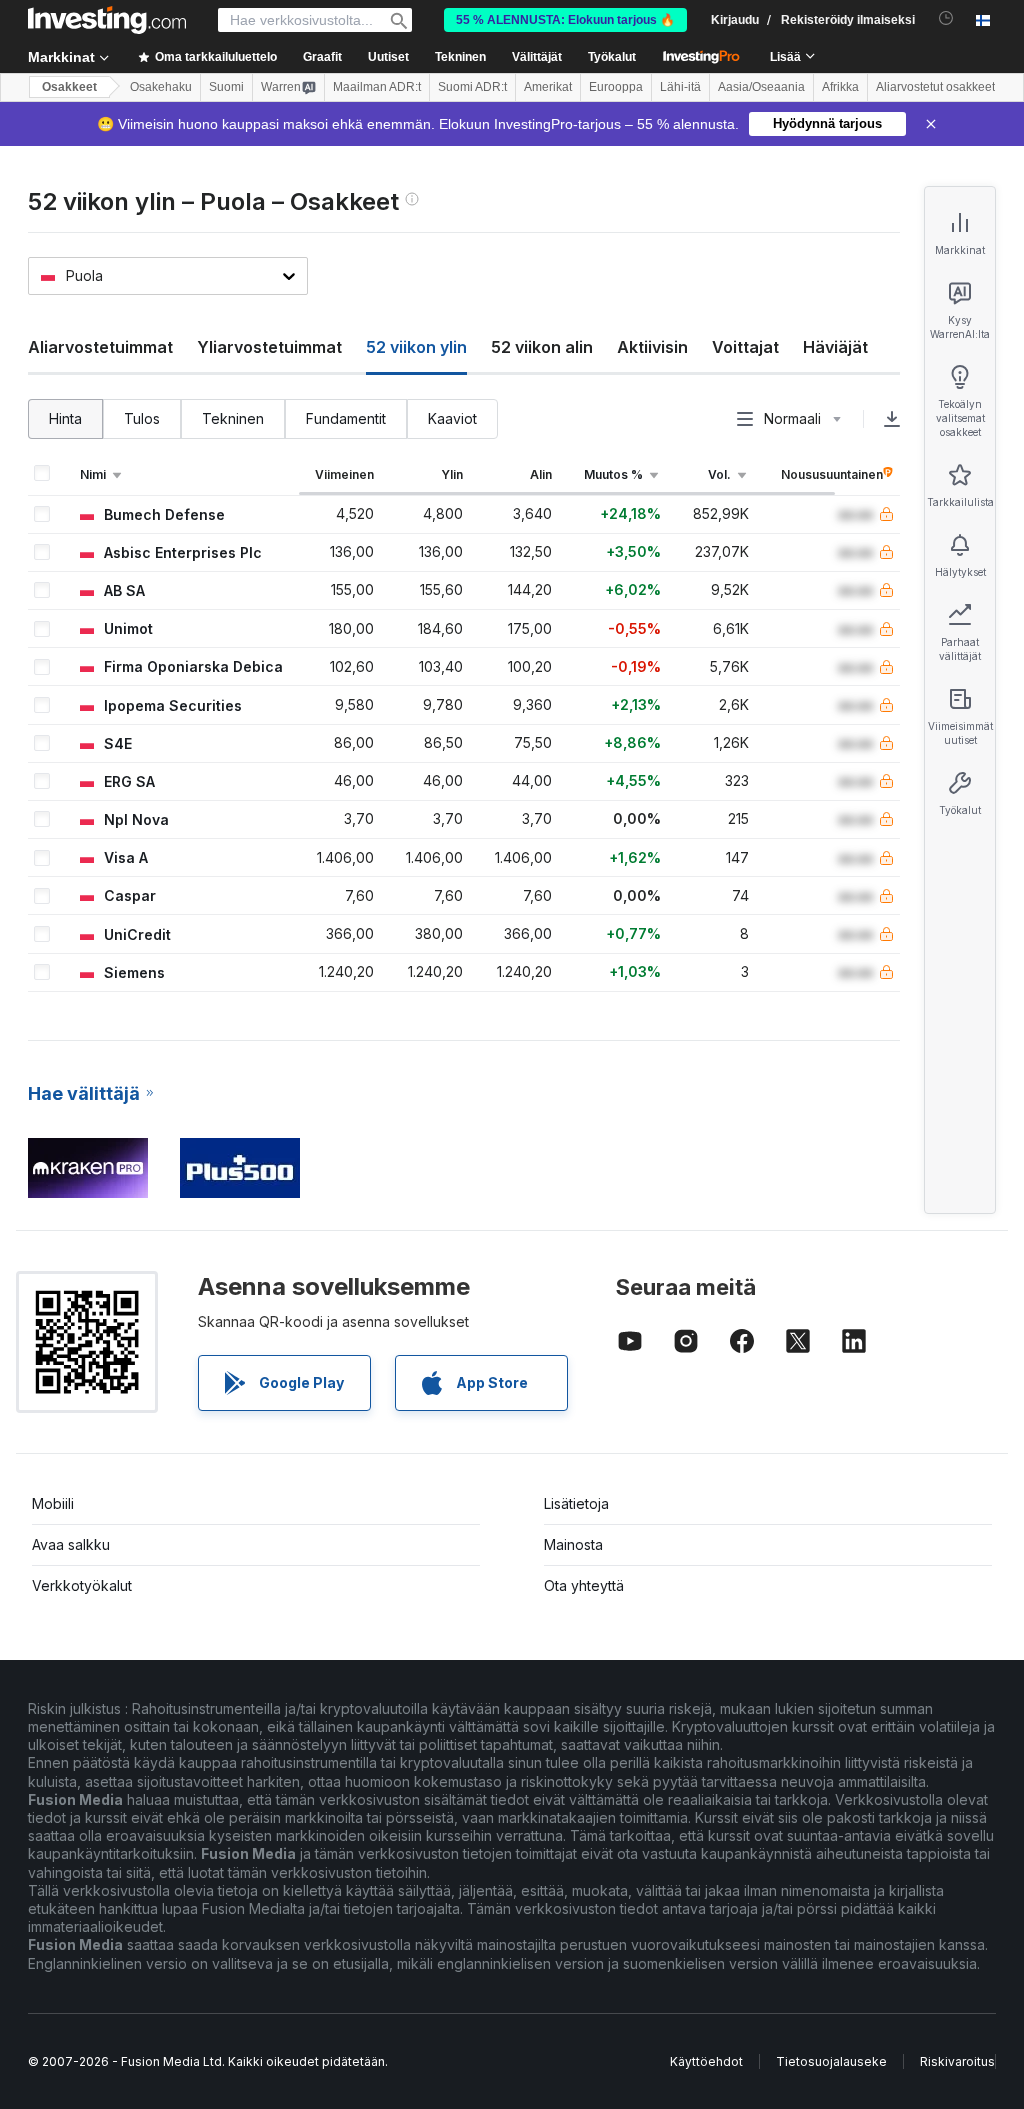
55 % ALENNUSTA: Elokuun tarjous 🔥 (565, 20)
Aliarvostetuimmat (100, 347)
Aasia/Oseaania (761, 87)
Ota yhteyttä (584, 1585)
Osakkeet (69, 87)
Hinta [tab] (65, 418)
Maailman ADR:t (377, 87)
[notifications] (946, 18)
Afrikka (840, 87)
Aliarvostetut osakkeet (935, 87)
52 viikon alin (542, 347)
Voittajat (745, 347)
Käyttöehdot (706, 2061)
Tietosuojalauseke (831, 2061)
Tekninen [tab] (233, 418)
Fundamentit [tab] (346, 418)
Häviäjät (835, 347)
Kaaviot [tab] (452, 418)
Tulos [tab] (142, 418)
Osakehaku (161, 87)
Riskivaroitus (957, 2061)
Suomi (226, 87)
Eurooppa (616, 87)
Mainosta (573, 1544)
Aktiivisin (652, 347)
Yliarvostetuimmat (269, 347)
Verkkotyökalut (82, 1585)
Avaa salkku (71, 1544)
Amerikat (548, 87)
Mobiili (53, 1503)
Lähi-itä (680, 87)
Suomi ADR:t (472, 87)
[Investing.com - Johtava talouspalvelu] (107, 20)
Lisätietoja (576, 1503)
